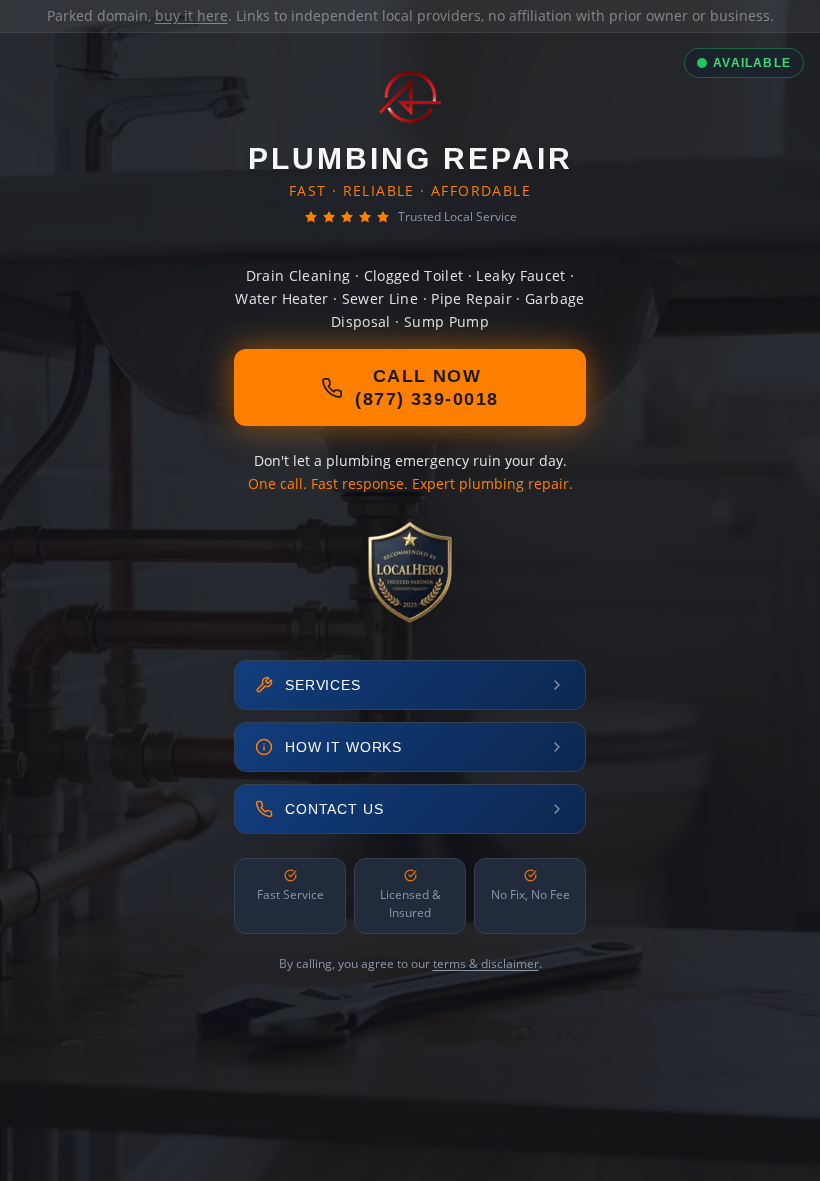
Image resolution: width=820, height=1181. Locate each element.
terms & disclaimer (486, 963)
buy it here (191, 15)
